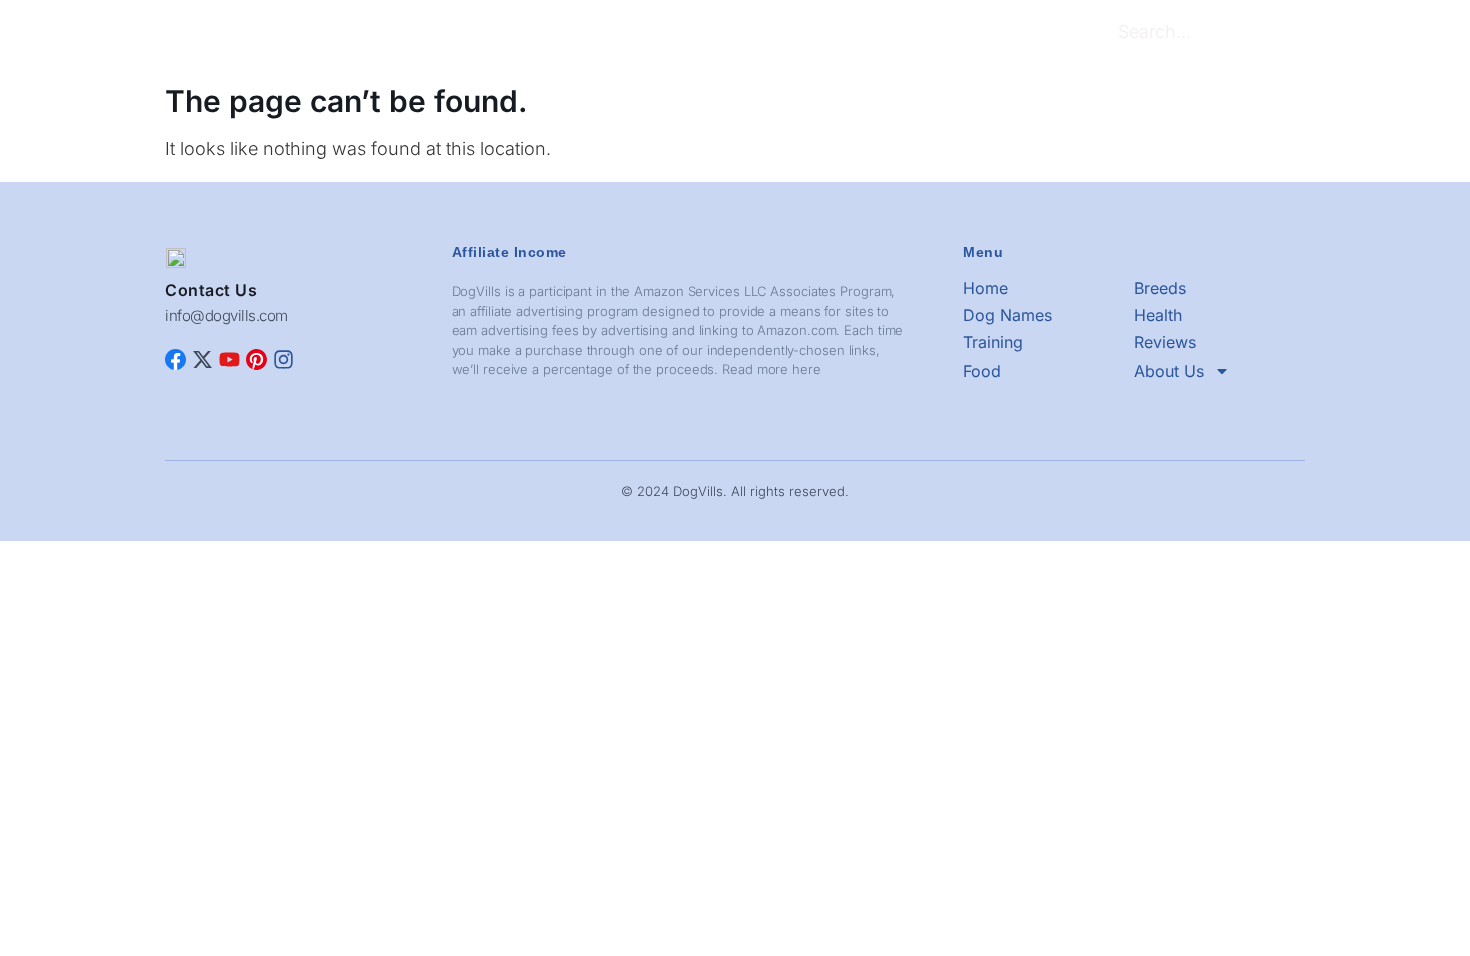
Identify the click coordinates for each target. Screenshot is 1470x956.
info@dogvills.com (226, 315)
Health (630, 34)
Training (704, 34)
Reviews (784, 34)
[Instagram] (283, 359)
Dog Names (543, 34)
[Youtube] (229, 359)
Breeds (455, 34)
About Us (927, 34)
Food (854, 34)
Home (386, 34)
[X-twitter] (202, 359)
